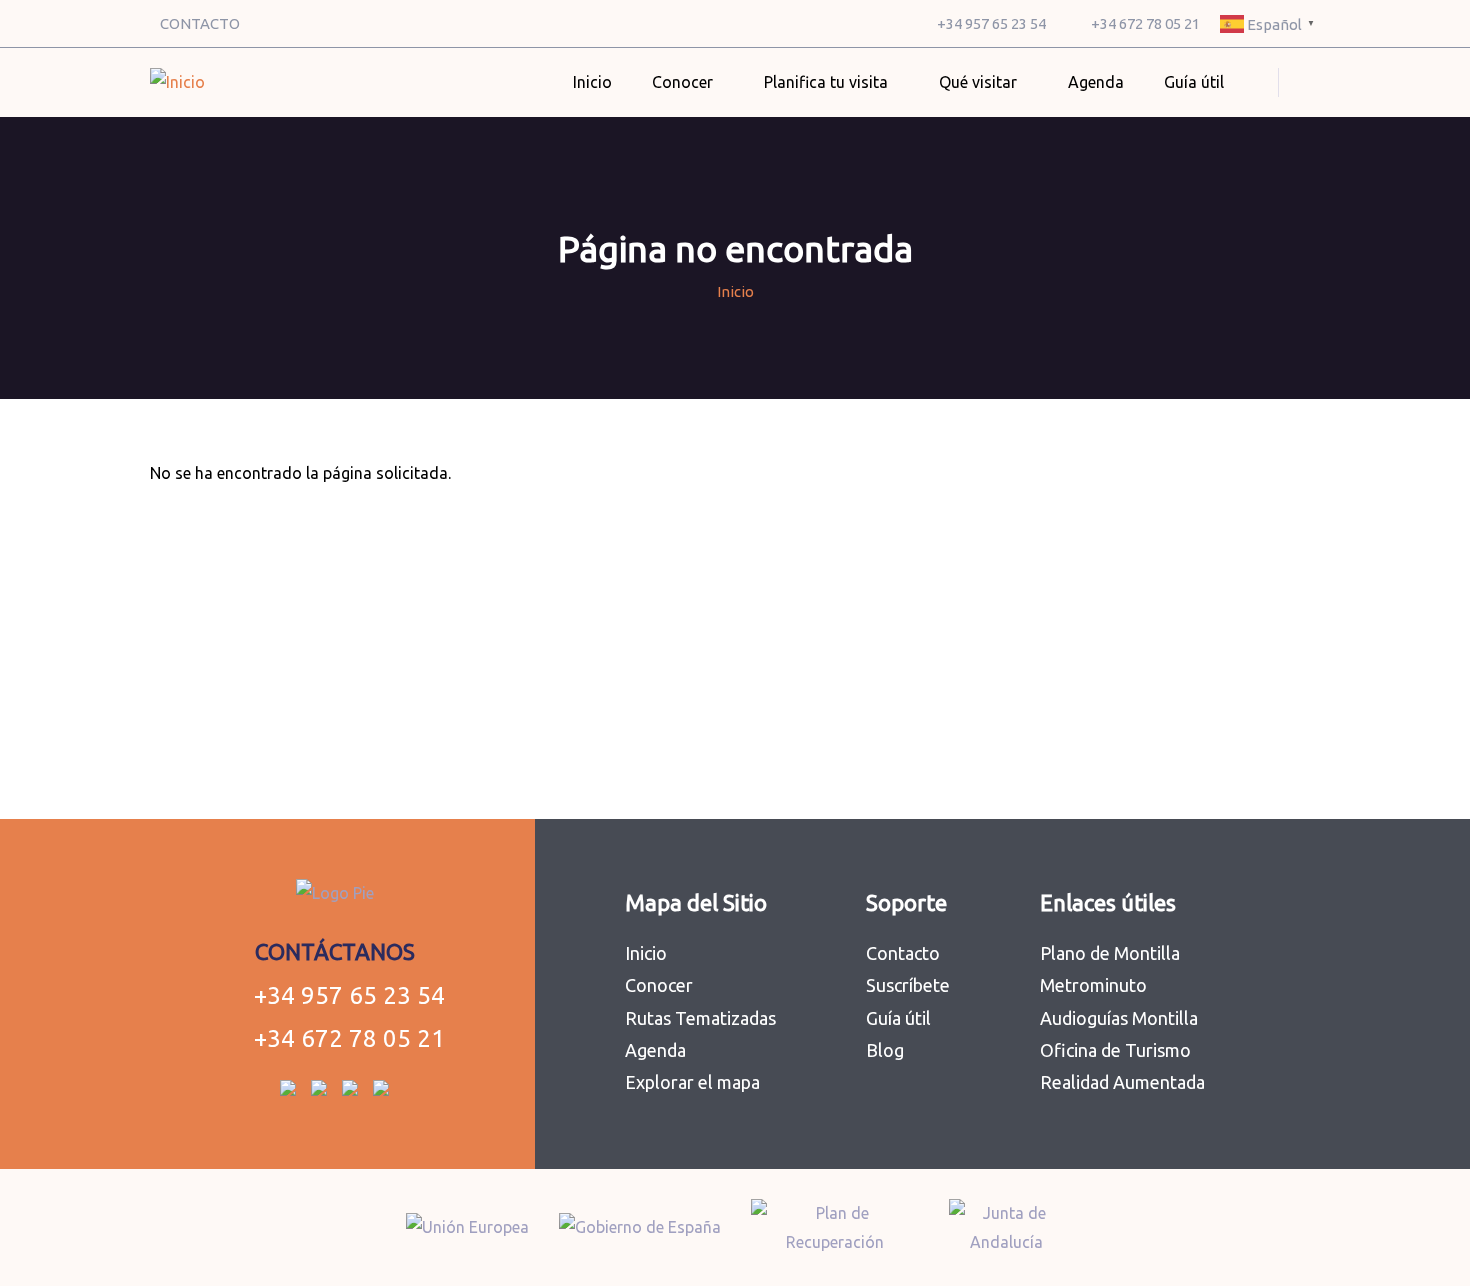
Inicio (592, 82)
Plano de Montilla (1110, 953)
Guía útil (898, 1018)
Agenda (1096, 82)
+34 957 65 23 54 (991, 23)
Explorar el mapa (692, 1082)
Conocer (659, 985)
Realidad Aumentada (1122, 1082)
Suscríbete (908, 985)
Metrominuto (1093, 985)
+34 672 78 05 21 (1145, 23)
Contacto (903, 953)
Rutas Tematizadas (700, 1018)
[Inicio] (177, 82)
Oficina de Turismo (1115, 1050)
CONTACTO (200, 23)
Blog (885, 1050)
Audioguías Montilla (1119, 1018)
